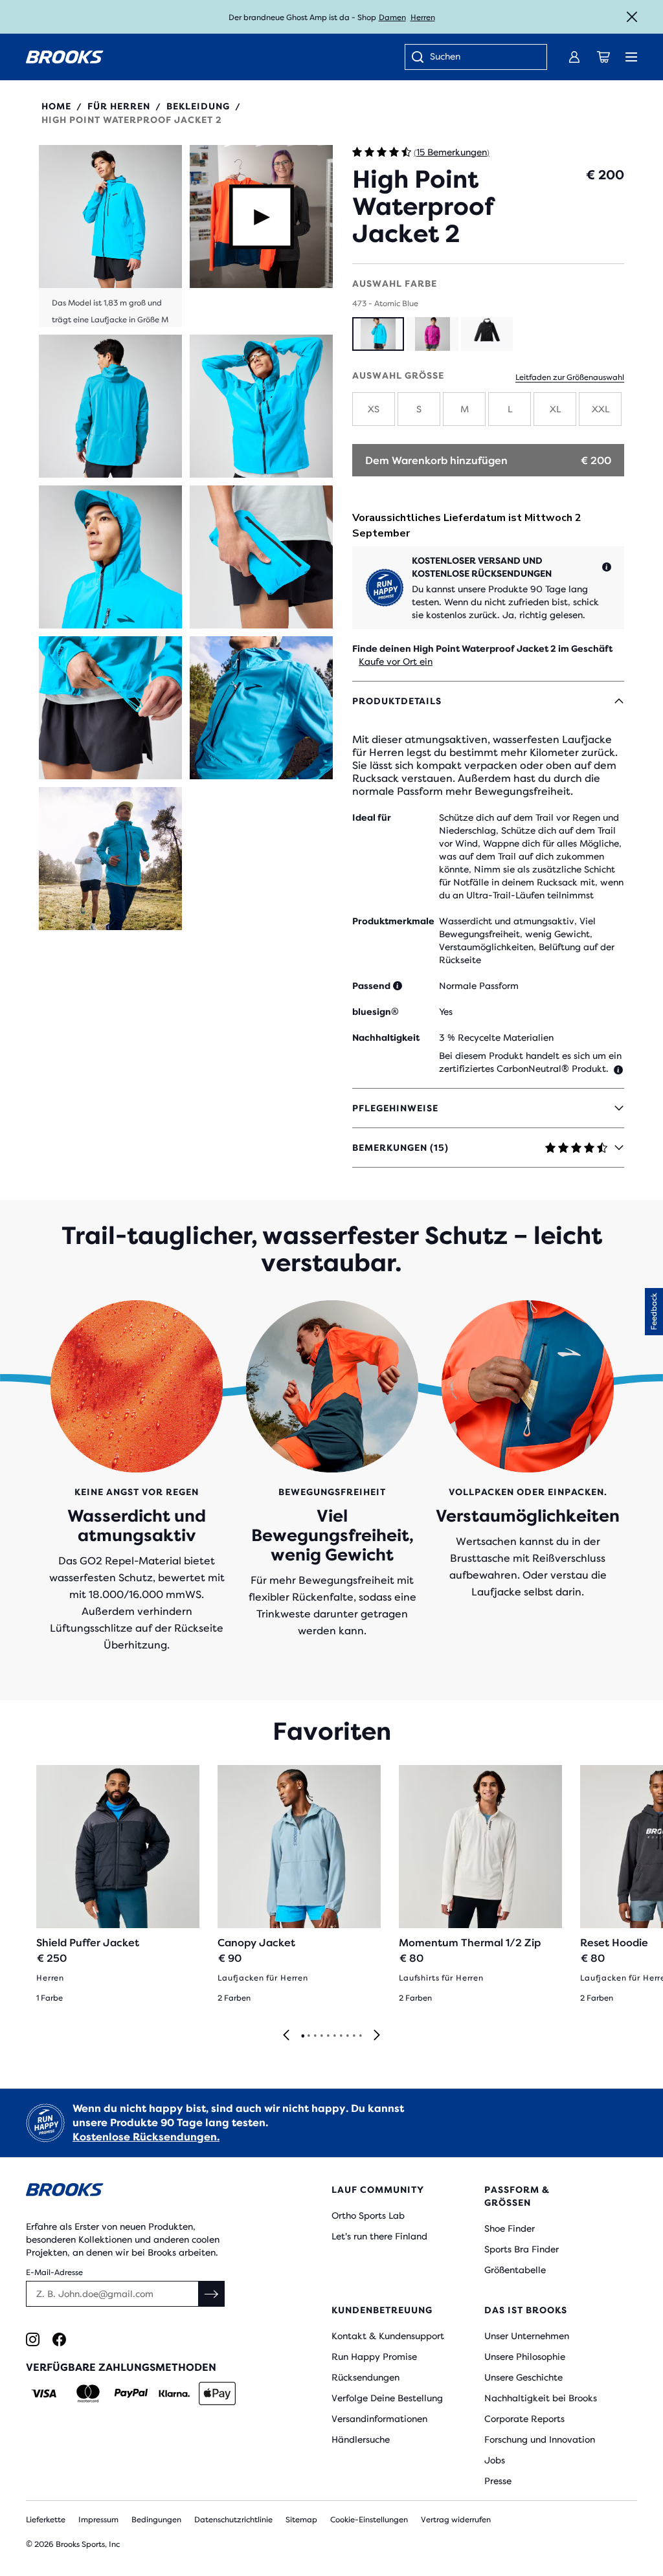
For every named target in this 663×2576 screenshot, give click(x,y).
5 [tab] (328, 2036)
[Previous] (286, 2036)
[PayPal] (131, 2393)
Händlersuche (361, 2439)
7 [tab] (341, 2036)
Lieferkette (46, 2520)
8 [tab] (347, 2036)
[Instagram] (33, 2339)
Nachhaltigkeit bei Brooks (541, 2398)
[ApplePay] (217, 2393)
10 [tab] (360, 2036)
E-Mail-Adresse (54, 2272)
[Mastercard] (88, 2393)
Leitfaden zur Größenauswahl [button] (570, 377)
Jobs (495, 2460)
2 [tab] (308, 2036)
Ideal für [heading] (372, 817)
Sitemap (301, 2520)
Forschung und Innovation (540, 2439)
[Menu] (631, 57)
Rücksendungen (365, 2377)
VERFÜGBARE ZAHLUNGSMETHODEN (121, 2367)
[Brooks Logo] (153, 2192)
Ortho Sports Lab (368, 2215)
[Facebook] (59, 2339)
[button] (110, 236)
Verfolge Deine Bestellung (387, 2398)
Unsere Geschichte (523, 2377)
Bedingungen (156, 2520)
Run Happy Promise (374, 2357)
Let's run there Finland (379, 2236)
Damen (392, 17)
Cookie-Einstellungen (369, 2520)
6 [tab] (334, 2036)
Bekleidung (198, 106)
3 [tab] (315, 2036)
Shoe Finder (510, 2228)
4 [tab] (321, 2036)
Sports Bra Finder (522, 2249)
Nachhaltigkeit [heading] (386, 1038)
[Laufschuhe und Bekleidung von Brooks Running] (65, 57)
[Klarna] (174, 2393)
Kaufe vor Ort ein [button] (396, 661)
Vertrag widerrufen (456, 2520)
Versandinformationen (379, 2419)
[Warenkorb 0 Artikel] (603, 57)
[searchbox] (482, 58)
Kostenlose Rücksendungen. (146, 2137)
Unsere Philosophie (525, 2357)
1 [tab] (302, 2036)
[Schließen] (632, 17)
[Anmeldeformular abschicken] (212, 2294)
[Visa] (44, 2393)
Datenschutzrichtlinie (233, 2520)
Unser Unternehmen (527, 2336)
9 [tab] (354, 2036)
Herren (423, 17)
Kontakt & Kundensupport (388, 2336)
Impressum (98, 2520)
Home (56, 106)
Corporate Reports (524, 2419)
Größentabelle (515, 2270)
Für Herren (119, 106)
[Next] (377, 2036)
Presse (498, 2481)
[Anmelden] (574, 57)
